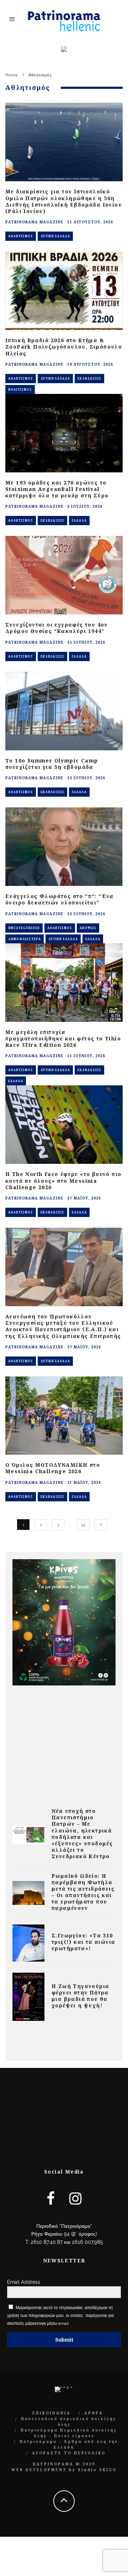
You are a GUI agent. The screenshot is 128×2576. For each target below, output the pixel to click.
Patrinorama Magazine (34, 222)
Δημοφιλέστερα (25, 939)
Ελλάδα (79, 520)
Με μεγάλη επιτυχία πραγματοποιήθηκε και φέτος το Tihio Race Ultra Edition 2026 (63, 1038)
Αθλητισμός (21, 236)
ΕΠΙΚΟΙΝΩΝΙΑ (52, 2413)
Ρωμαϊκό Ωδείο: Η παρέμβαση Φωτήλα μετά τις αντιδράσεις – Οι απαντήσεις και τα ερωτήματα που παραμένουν (83, 1892)
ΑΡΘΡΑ (94, 2413)
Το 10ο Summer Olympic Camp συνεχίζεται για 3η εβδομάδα (52, 764)
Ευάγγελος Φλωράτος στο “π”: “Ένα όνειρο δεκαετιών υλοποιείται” (60, 899)
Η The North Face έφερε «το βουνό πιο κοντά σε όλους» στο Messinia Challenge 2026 (63, 1180)
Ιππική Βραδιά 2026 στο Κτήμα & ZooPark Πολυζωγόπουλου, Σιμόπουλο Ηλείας (64, 347)
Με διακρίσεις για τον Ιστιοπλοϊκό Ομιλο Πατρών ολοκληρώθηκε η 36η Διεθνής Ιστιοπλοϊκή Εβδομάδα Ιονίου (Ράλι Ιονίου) (64, 201)
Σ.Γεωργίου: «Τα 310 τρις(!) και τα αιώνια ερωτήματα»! (83, 1942)
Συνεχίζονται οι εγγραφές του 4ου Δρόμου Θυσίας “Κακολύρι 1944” (57, 628)
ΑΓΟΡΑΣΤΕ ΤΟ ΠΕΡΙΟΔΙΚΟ (69, 2453)
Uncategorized (24, 928)
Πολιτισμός (20, 389)
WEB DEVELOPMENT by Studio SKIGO (64, 2470)
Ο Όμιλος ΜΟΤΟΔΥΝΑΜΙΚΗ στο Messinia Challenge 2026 (53, 1468)
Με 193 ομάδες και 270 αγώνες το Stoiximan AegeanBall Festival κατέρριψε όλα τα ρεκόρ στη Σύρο (57, 489)
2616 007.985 (87, 2242)
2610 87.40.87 (47, 2242)
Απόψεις (88, 928)
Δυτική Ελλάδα (55, 236)
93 (83, 1525)
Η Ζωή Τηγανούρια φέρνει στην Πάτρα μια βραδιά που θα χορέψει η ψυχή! (80, 1996)
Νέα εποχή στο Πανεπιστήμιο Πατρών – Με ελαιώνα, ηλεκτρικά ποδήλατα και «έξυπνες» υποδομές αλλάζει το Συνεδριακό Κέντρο (82, 1834)
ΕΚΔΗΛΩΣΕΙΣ (89, 378)
